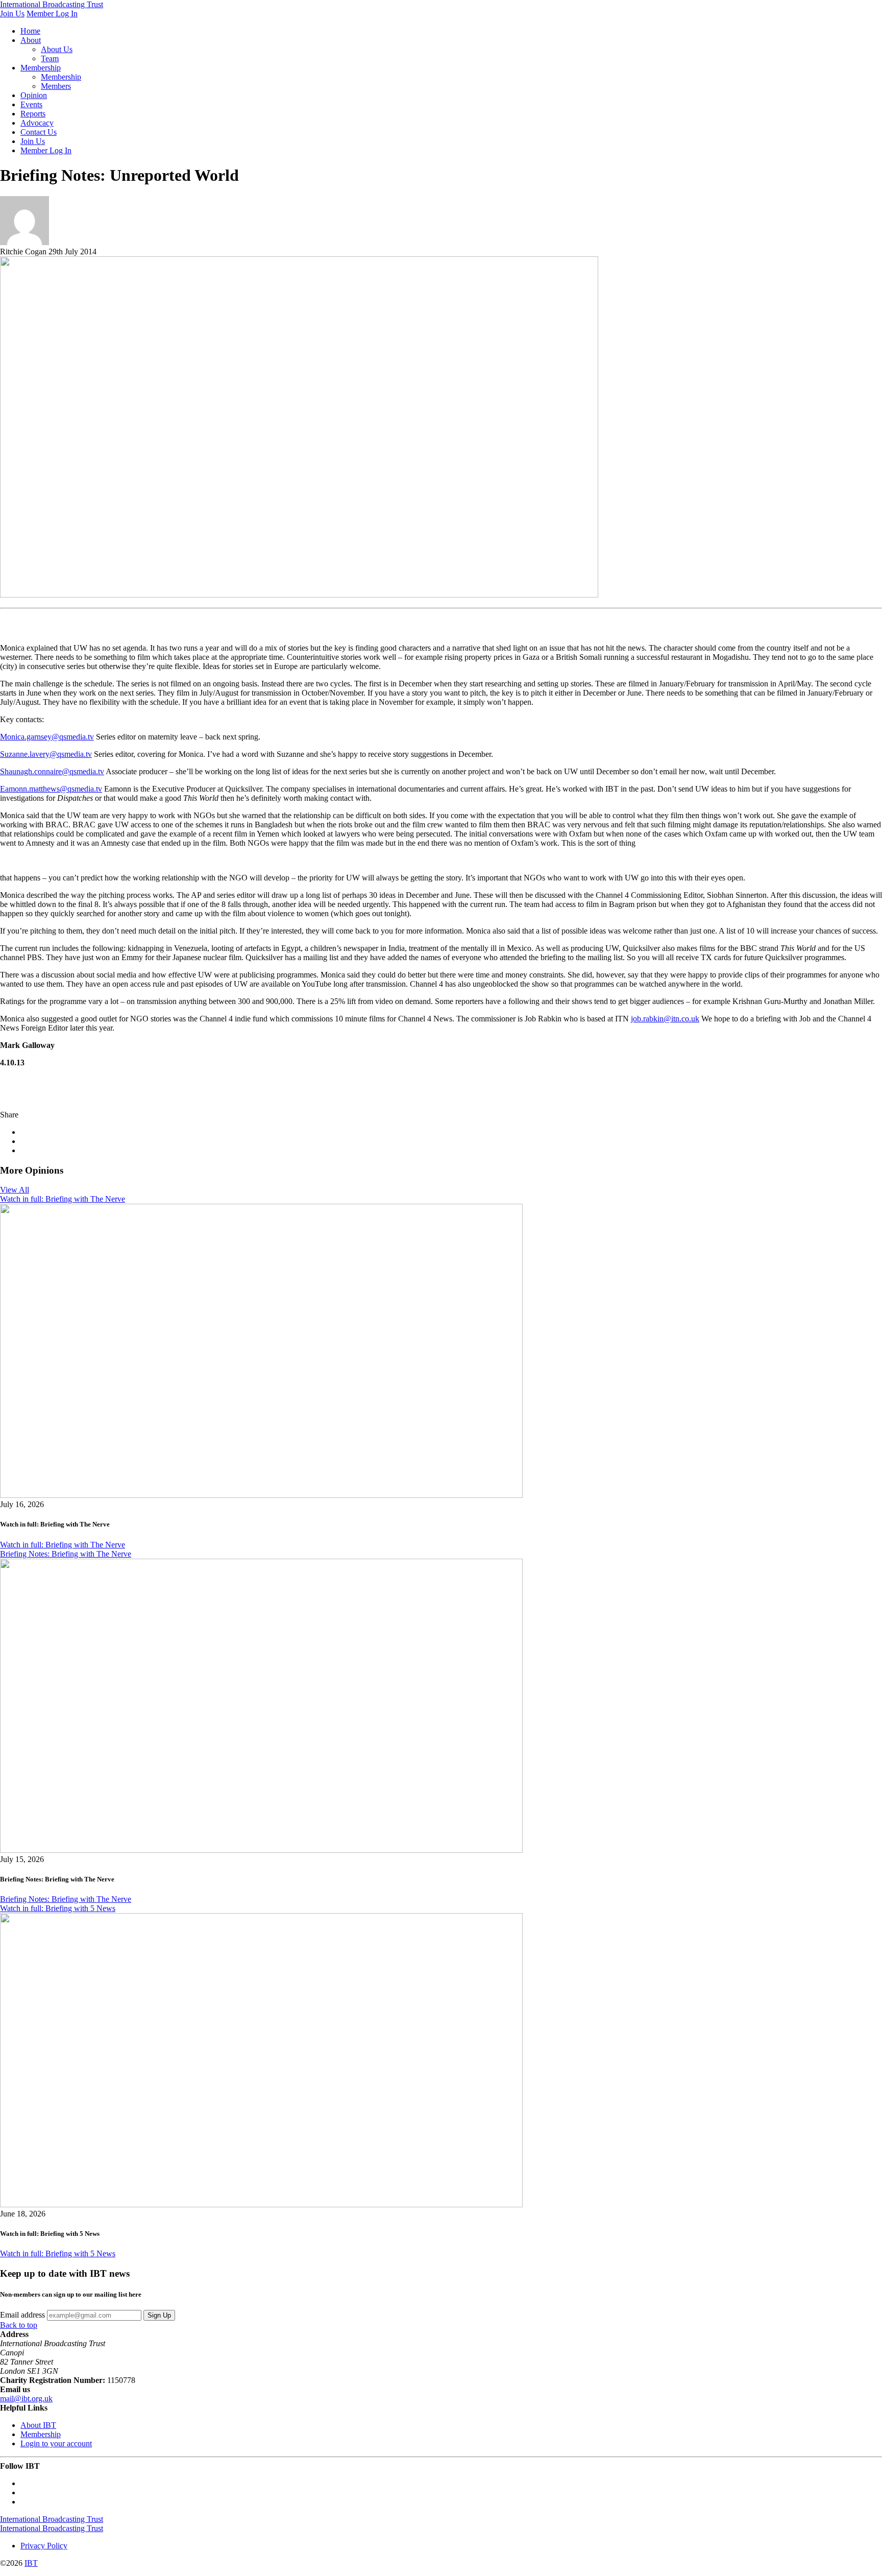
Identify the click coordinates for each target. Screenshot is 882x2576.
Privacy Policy (44, 2546)
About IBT (38, 2425)
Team (50, 58)
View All (15, 1190)
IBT (31, 2563)
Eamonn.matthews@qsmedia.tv (51, 789)
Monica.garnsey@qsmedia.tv (47, 737)
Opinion (34, 95)
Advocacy (37, 123)
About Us (57, 49)
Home (30, 31)
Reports (33, 114)
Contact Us (39, 132)
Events (31, 104)
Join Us (12, 14)
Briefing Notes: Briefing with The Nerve (66, 1554)
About (31, 40)
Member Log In (52, 14)
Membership (41, 68)
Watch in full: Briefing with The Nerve (63, 1199)
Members (56, 86)
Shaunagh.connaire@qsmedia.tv (52, 771)
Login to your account (56, 2443)
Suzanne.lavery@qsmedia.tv (46, 754)
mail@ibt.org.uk (26, 2399)
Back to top (19, 2325)
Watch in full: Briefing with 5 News (58, 1908)
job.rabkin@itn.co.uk (665, 1019)
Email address (22, 2315)
